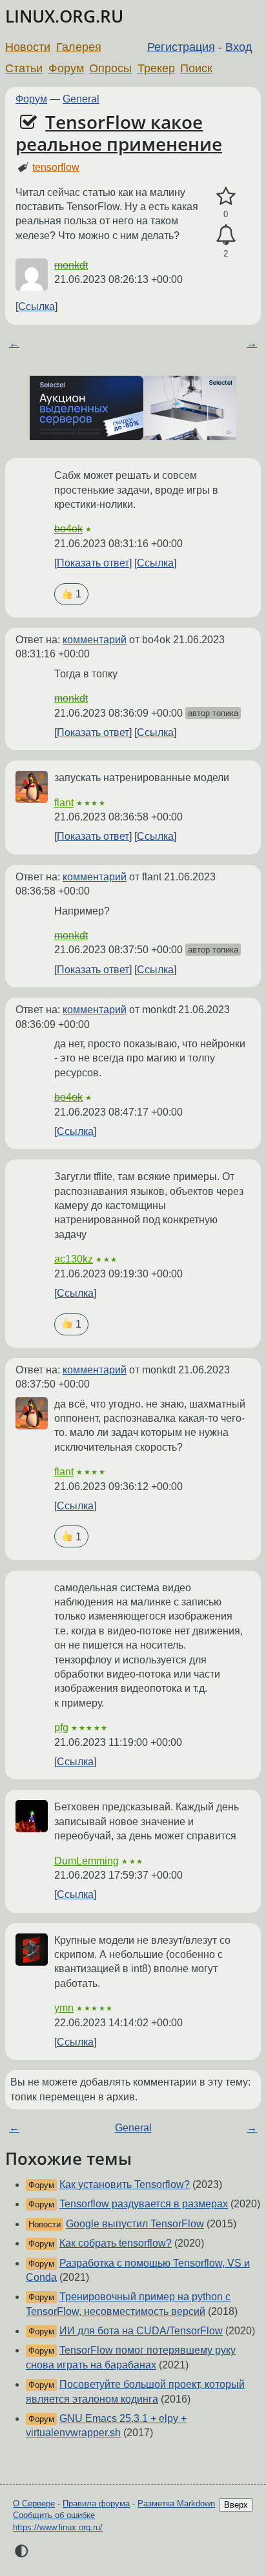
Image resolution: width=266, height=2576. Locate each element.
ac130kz (74, 1259)
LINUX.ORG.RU (64, 16)
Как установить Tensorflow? (125, 2184)
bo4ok (68, 529)
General (81, 99)
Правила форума (96, 2503)
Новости (28, 47)
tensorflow (56, 167)
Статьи (24, 68)
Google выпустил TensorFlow (135, 2224)
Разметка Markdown (176, 2503)
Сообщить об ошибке (54, 2515)
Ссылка (36, 306)
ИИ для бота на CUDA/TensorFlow (141, 2331)
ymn (64, 2008)
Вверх (236, 2505)
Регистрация (181, 47)
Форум (66, 68)
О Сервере (34, 2503)
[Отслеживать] (226, 235)
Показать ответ (93, 563)
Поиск (196, 68)
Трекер (156, 68)
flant (64, 803)
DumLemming (87, 1861)
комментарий (95, 640)
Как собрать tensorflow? (116, 2243)
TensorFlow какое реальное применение (119, 133)
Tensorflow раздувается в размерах (144, 2204)
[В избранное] (226, 197)
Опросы (110, 68)
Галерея (79, 47)
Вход (239, 47)
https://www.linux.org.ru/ (58, 2527)
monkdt (71, 265)
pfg (61, 1728)
